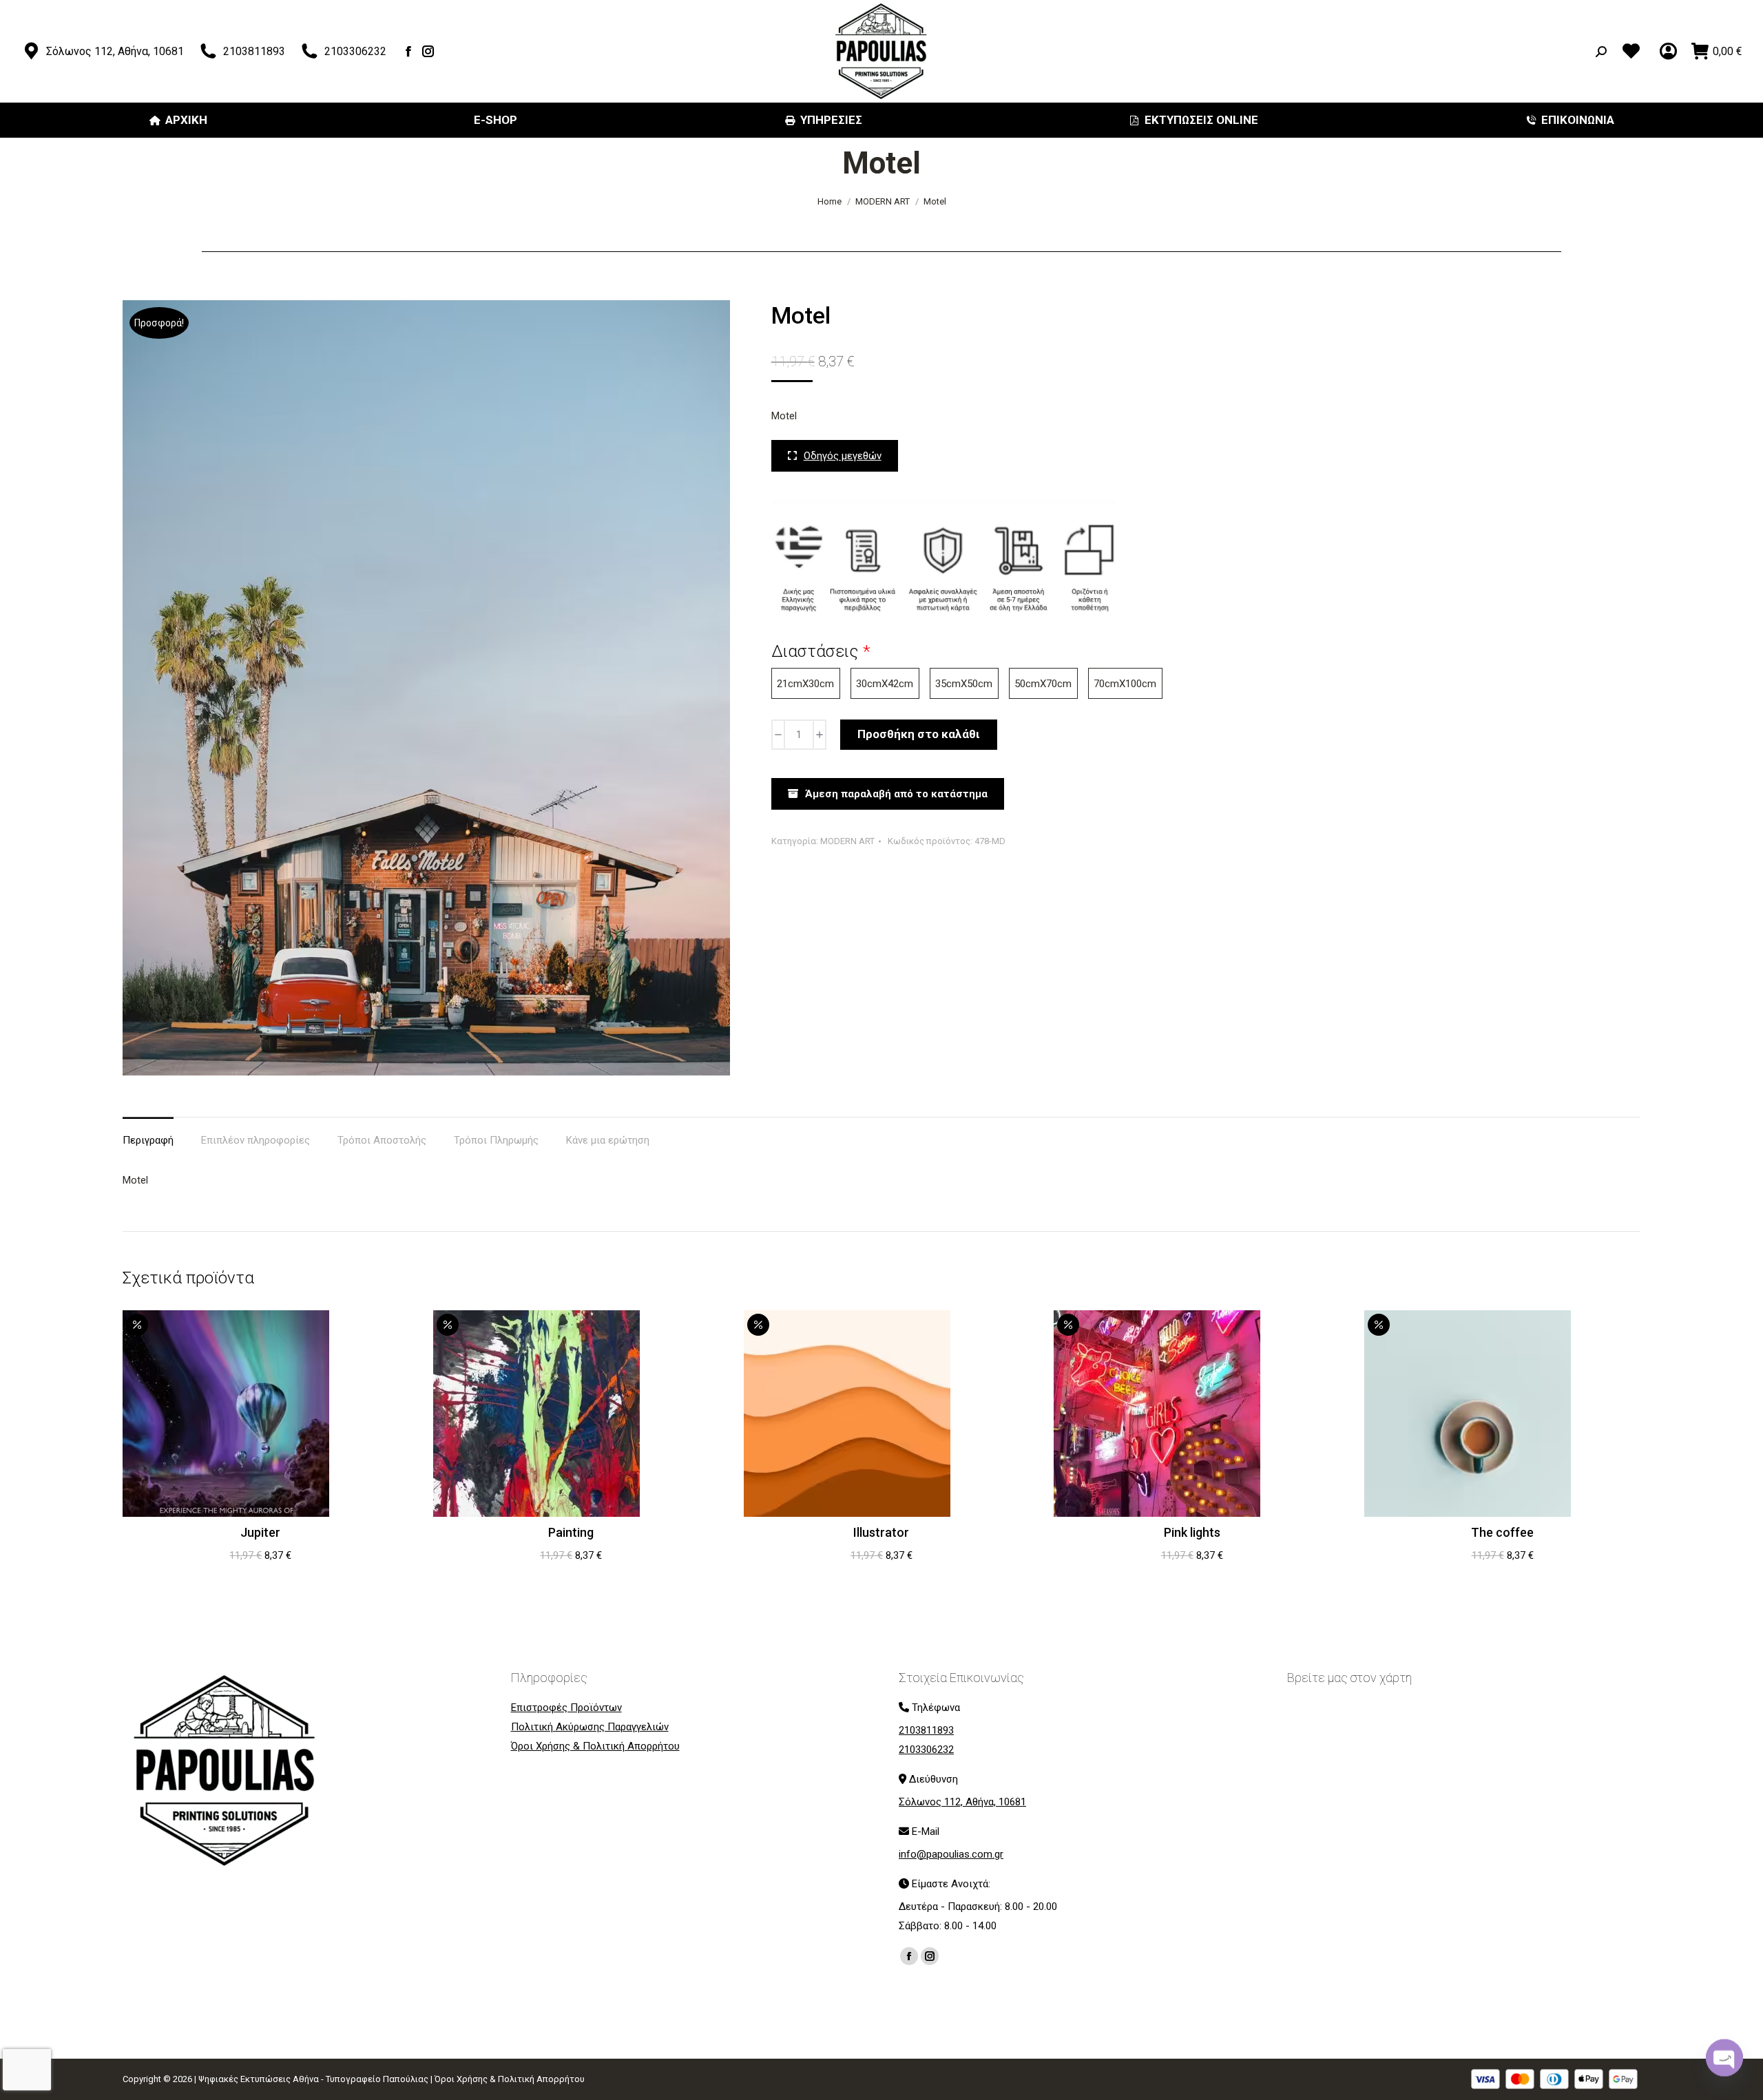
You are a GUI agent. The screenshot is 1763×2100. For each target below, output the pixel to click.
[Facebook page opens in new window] (409, 51)
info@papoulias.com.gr (951, 1854)
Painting (571, 1532)
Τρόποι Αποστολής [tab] (382, 1140)
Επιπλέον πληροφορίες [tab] (255, 1140)
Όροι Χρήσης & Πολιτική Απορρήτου (510, 2079)
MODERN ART (847, 841)
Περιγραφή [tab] (148, 1140)
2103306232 (355, 51)
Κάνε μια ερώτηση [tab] (608, 1140)
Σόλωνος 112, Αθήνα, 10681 (115, 51)
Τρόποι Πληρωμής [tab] (496, 1140)
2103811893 (254, 51)
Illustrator (881, 1532)
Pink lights (1192, 1532)
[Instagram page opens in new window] (429, 51)
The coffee (1502, 1532)
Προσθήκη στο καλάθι (919, 734)
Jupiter (260, 1532)
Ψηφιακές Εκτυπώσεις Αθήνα (259, 2079)
